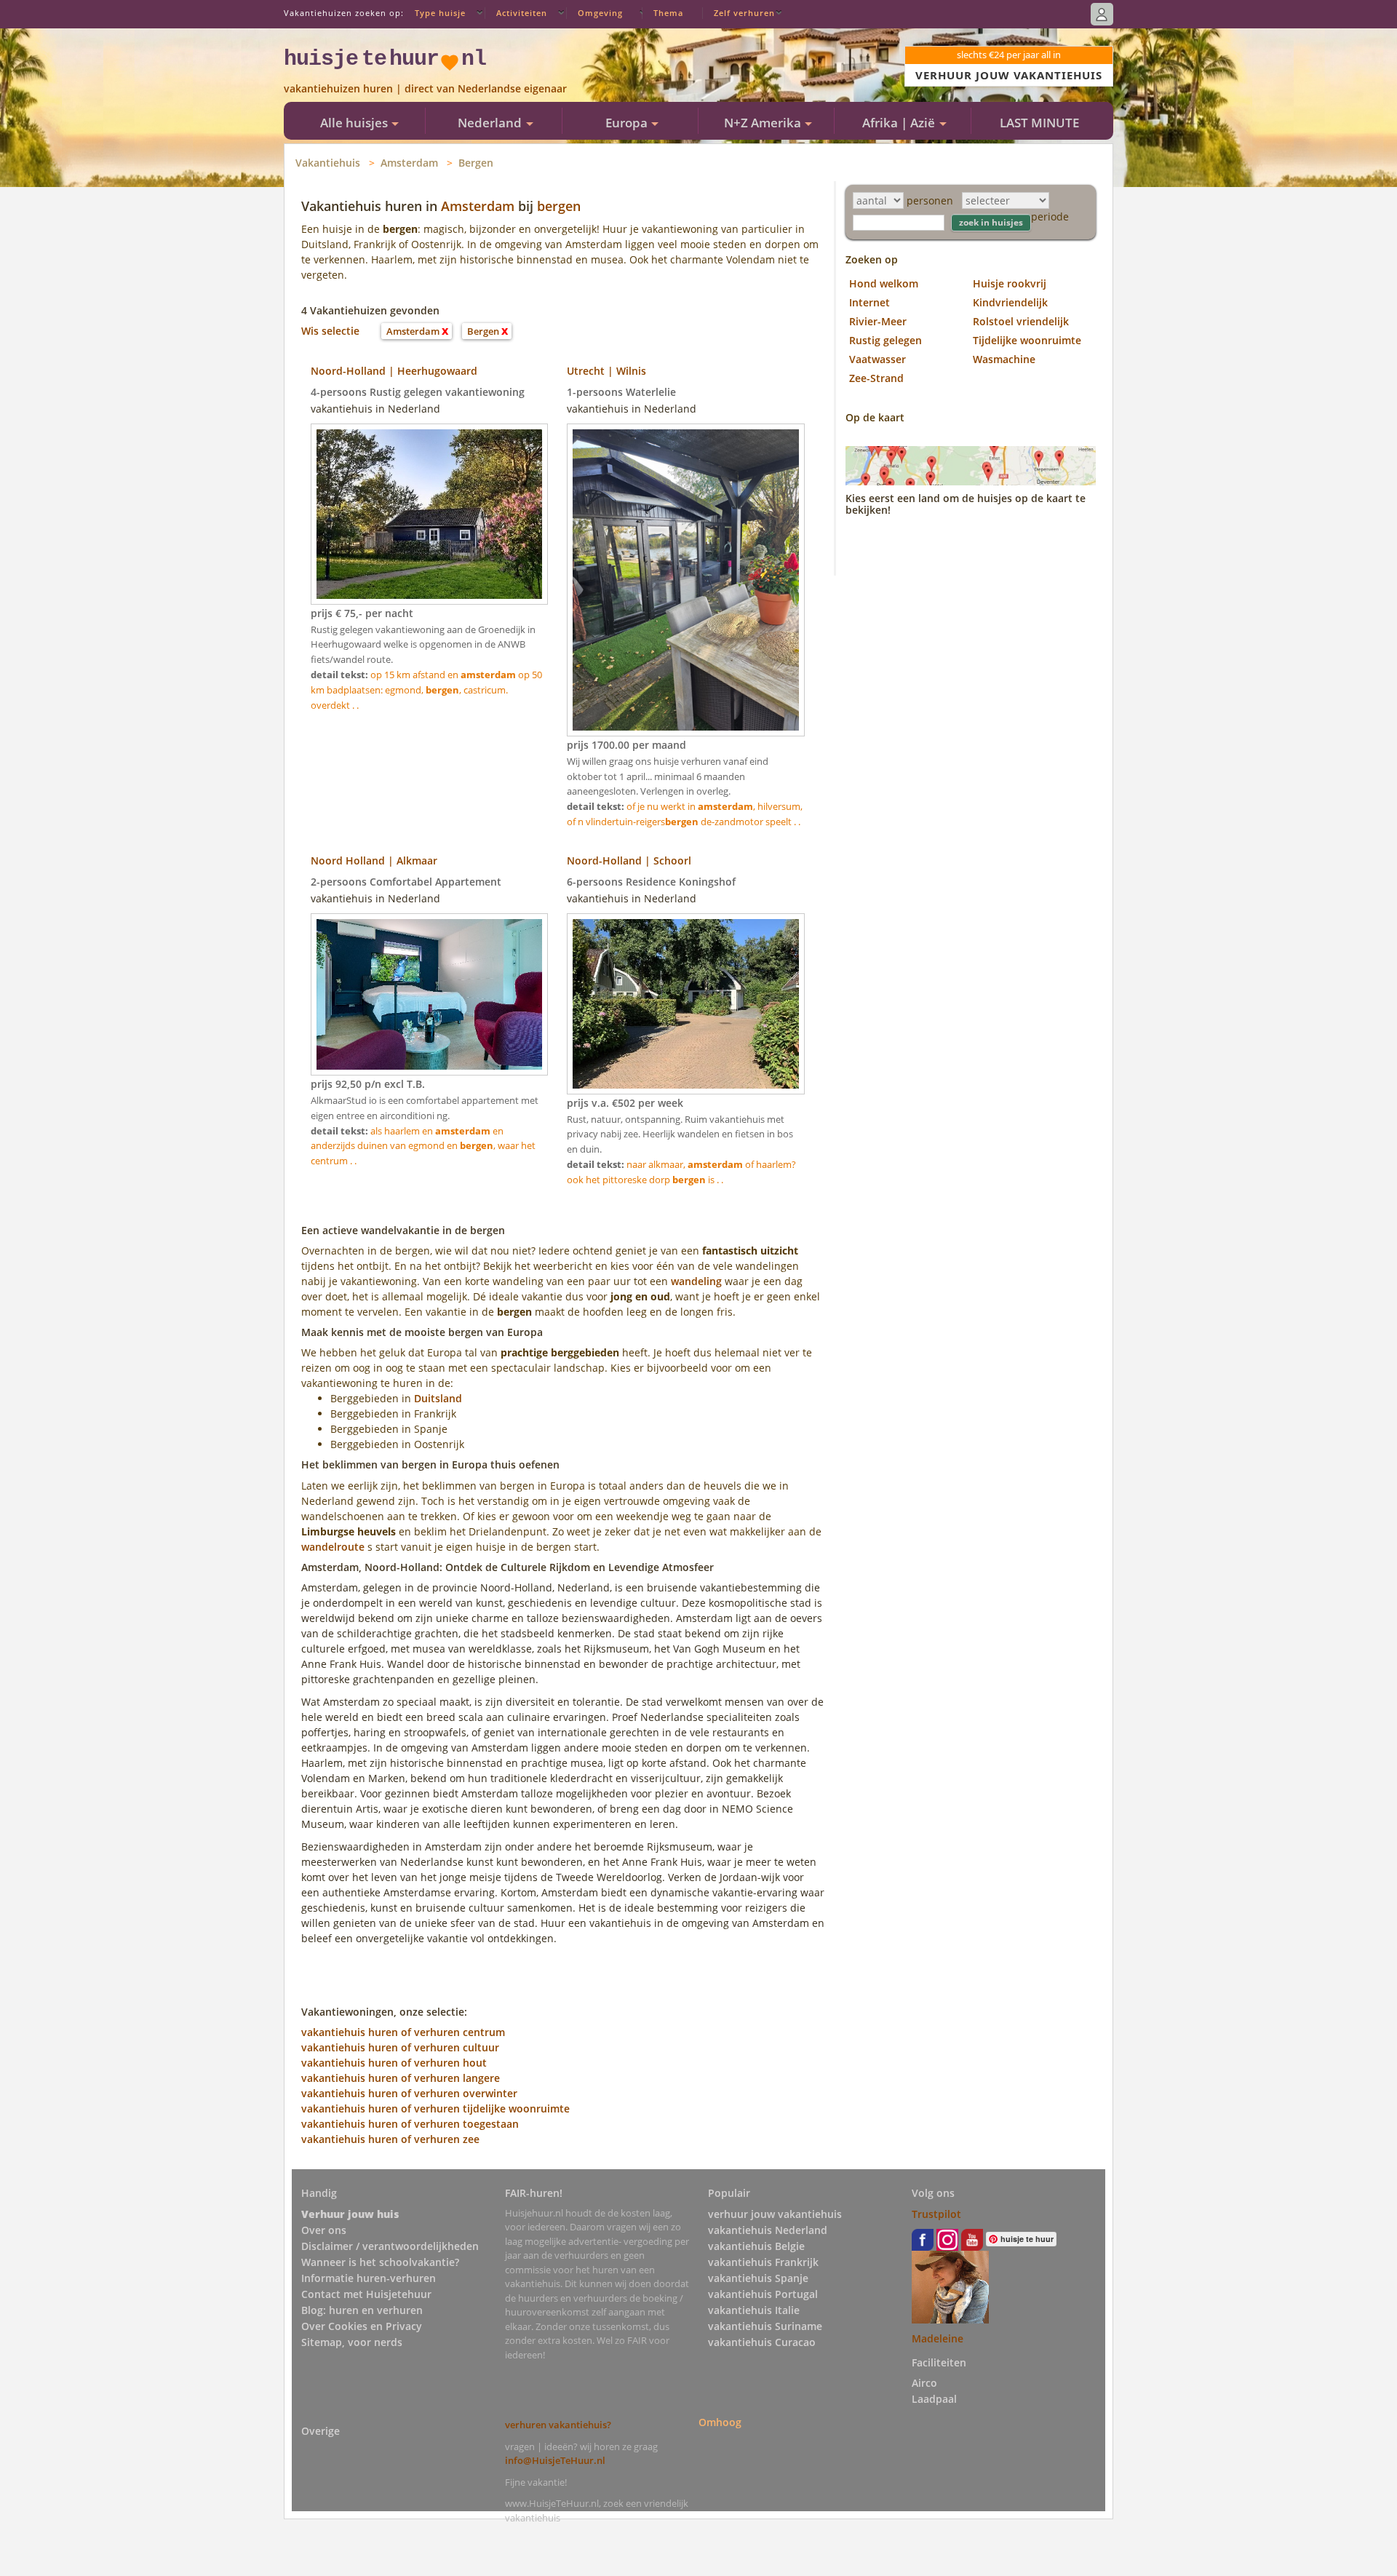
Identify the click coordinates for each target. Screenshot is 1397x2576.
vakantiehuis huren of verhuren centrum (403, 2032)
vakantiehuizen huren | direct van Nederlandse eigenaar (425, 88)
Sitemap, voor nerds (352, 2342)
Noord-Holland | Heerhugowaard (394, 371)
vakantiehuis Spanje (758, 2278)
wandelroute (333, 1547)
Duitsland (438, 1398)
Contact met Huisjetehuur (366, 2294)
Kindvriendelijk (1010, 302)
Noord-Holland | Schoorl (629, 860)
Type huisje (440, 13)
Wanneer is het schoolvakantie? (380, 2262)
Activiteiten (522, 13)
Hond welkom (884, 283)
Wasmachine (1004, 359)
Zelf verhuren (744, 13)
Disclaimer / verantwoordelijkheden (390, 2246)
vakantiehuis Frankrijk (763, 2262)
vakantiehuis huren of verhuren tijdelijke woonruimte (435, 2108)
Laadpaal (934, 2399)
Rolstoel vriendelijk (1021, 321)
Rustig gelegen (885, 340)
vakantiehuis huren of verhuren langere (401, 2078)
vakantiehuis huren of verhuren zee (390, 2139)
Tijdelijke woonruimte (1027, 340)
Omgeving (600, 13)
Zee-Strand (876, 378)
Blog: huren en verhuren (362, 2310)
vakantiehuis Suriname (765, 2326)
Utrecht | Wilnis (606, 371)
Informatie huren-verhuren (369, 2278)
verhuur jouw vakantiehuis (775, 2214)
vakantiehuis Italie (754, 2310)
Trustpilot (936, 2214)
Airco (924, 2383)
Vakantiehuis (328, 163)
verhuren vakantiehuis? (558, 2425)
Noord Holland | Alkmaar (374, 860)
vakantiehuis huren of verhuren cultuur (400, 2047)
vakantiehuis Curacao (762, 2342)
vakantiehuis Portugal (763, 2294)
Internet (869, 302)
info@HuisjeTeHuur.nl (555, 2460)
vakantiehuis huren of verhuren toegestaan (410, 2124)
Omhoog (720, 2422)
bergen (559, 206)
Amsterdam (409, 163)
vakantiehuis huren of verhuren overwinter (409, 2093)
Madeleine (938, 2338)
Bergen (476, 163)
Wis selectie (330, 331)
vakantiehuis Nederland (768, 2230)
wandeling (696, 1281)
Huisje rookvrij (1010, 283)
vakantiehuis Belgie (756, 2246)
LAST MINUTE (1039, 123)
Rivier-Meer (878, 321)
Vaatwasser (877, 359)
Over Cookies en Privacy (362, 2326)
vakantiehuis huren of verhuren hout (394, 2063)
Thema (668, 13)
